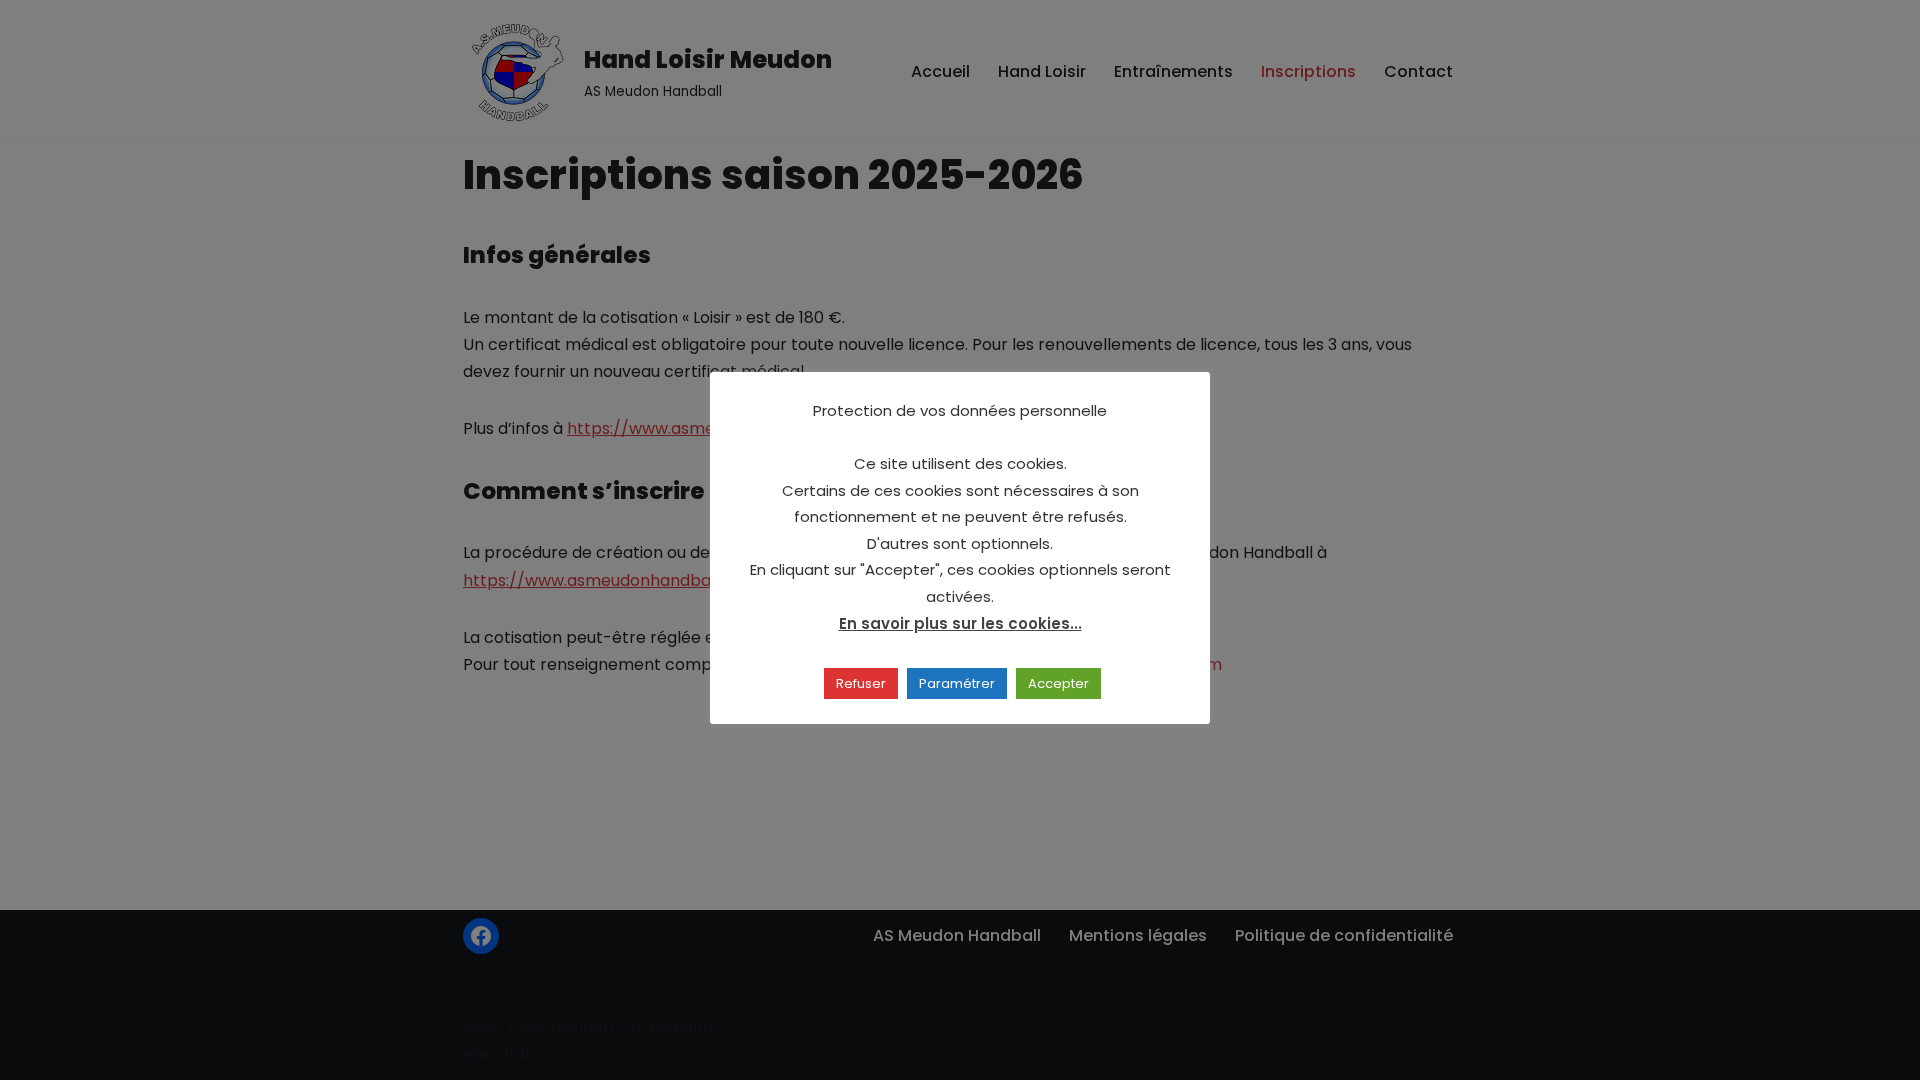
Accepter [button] (1058, 683)
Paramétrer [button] (957, 683)
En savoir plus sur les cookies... (960, 623)
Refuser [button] (861, 683)
